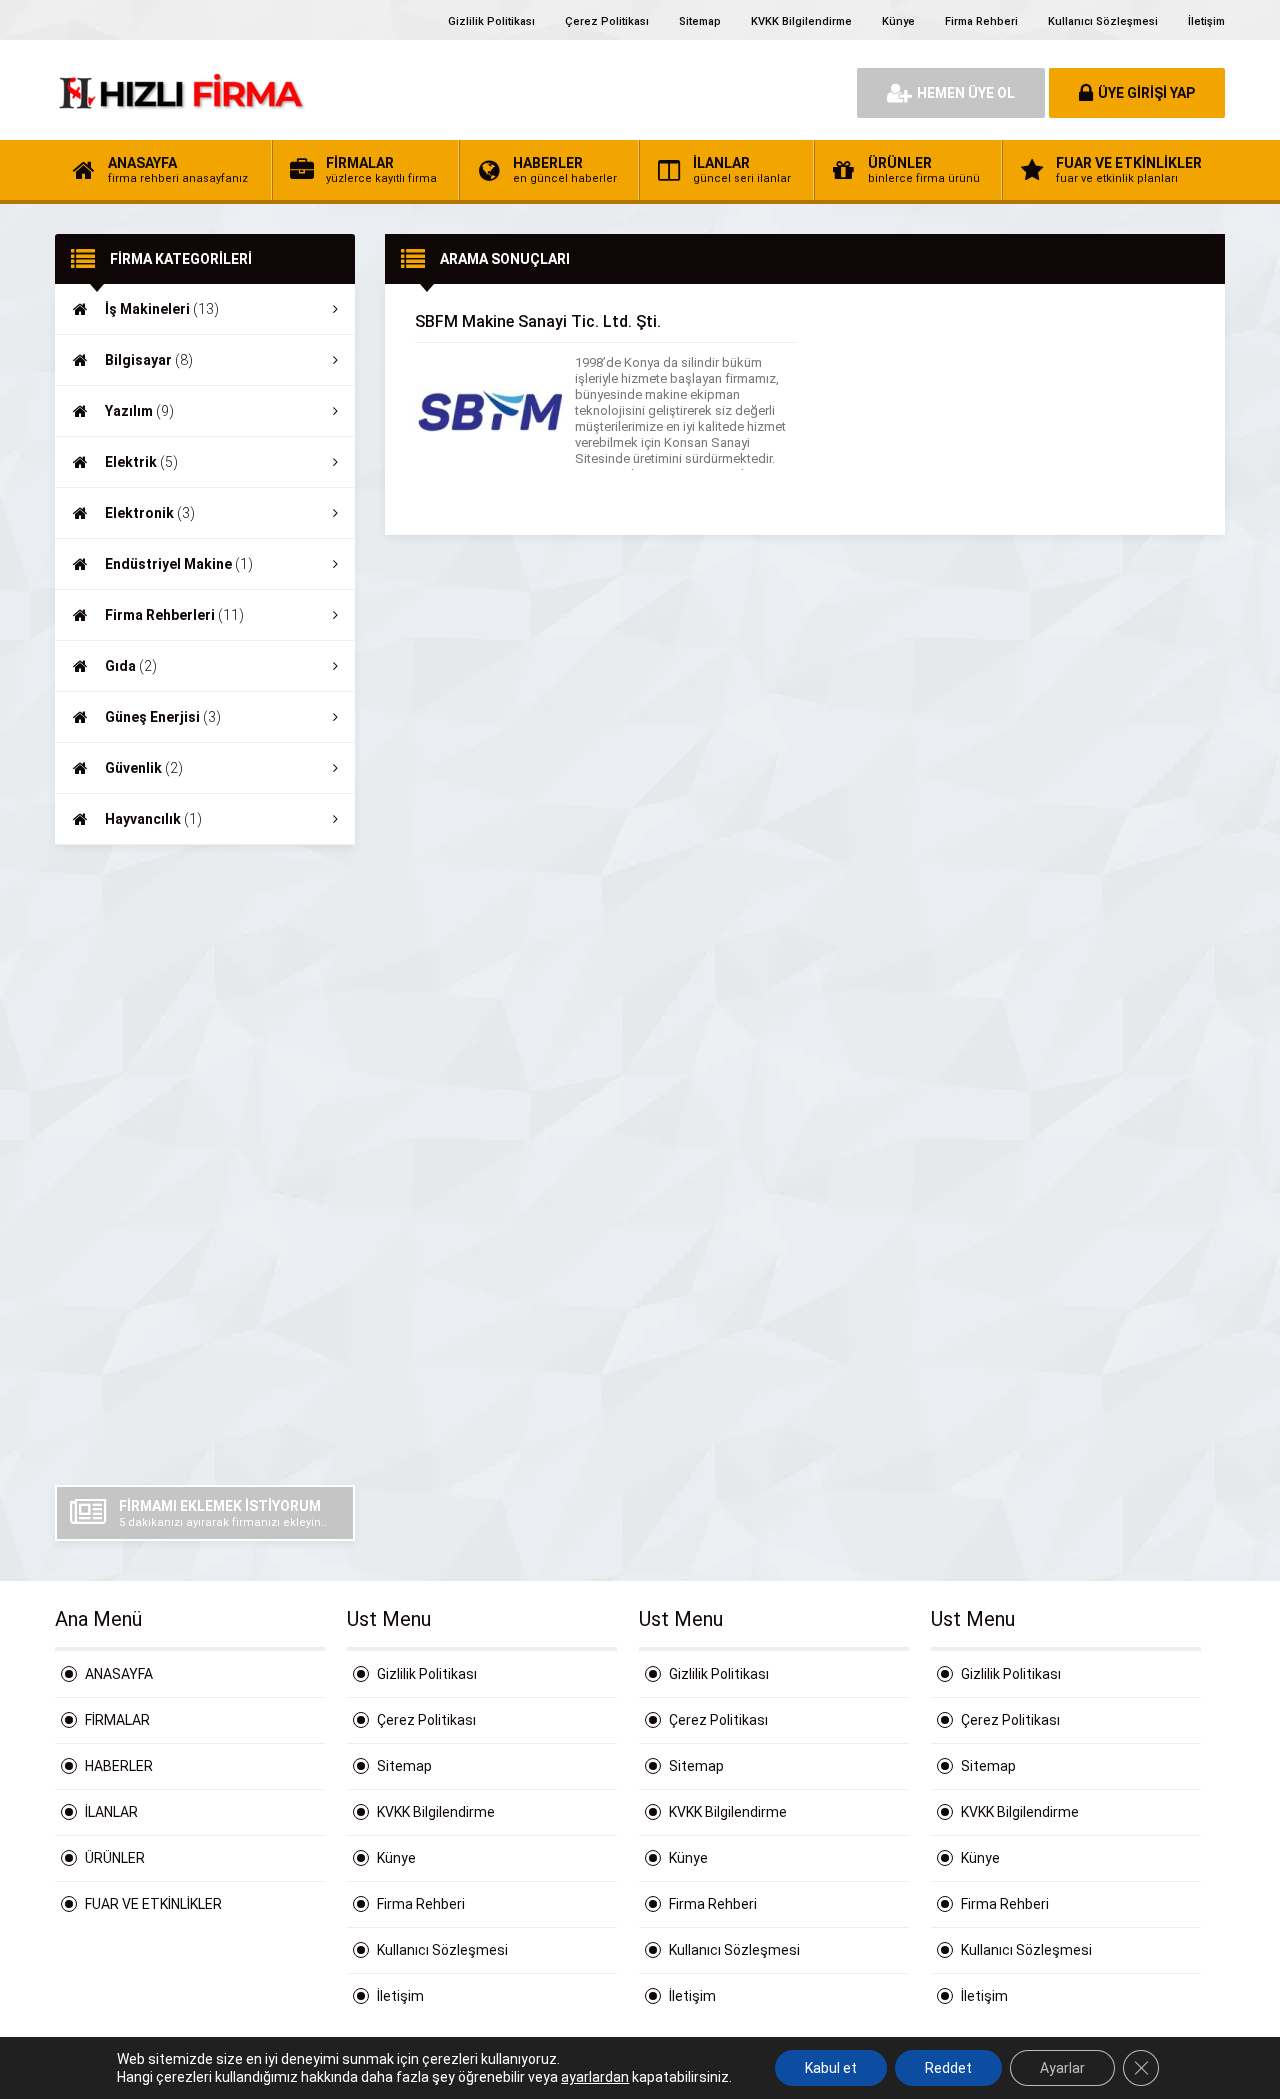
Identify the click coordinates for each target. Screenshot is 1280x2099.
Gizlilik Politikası (491, 21)
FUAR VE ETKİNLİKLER (153, 1904)
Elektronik (150, 513)
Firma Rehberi (981, 21)
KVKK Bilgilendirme (801, 21)
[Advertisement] (205, 1165)
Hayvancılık (153, 819)
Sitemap (700, 21)
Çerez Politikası (607, 21)
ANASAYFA (119, 1674)
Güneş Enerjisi (163, 717)
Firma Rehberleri (174, 615)
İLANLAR (111, 1812)
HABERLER (119, 1766)
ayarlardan (595, 2077)
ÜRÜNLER (115, 1858)
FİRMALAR (117, 1720)
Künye (898, 21)
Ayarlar (1062, 2068)
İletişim (1206, 21)
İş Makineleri (162, 309)
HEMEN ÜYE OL (966, 93)
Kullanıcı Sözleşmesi (1103, 21)
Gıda (131, 666)
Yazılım (139, 411)
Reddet (948, 2068)
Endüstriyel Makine (179, 564)
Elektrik (141, 462)
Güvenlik (144, 768)
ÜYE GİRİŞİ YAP (1146, 93)
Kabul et (831, 2068)
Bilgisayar (149, 360)
